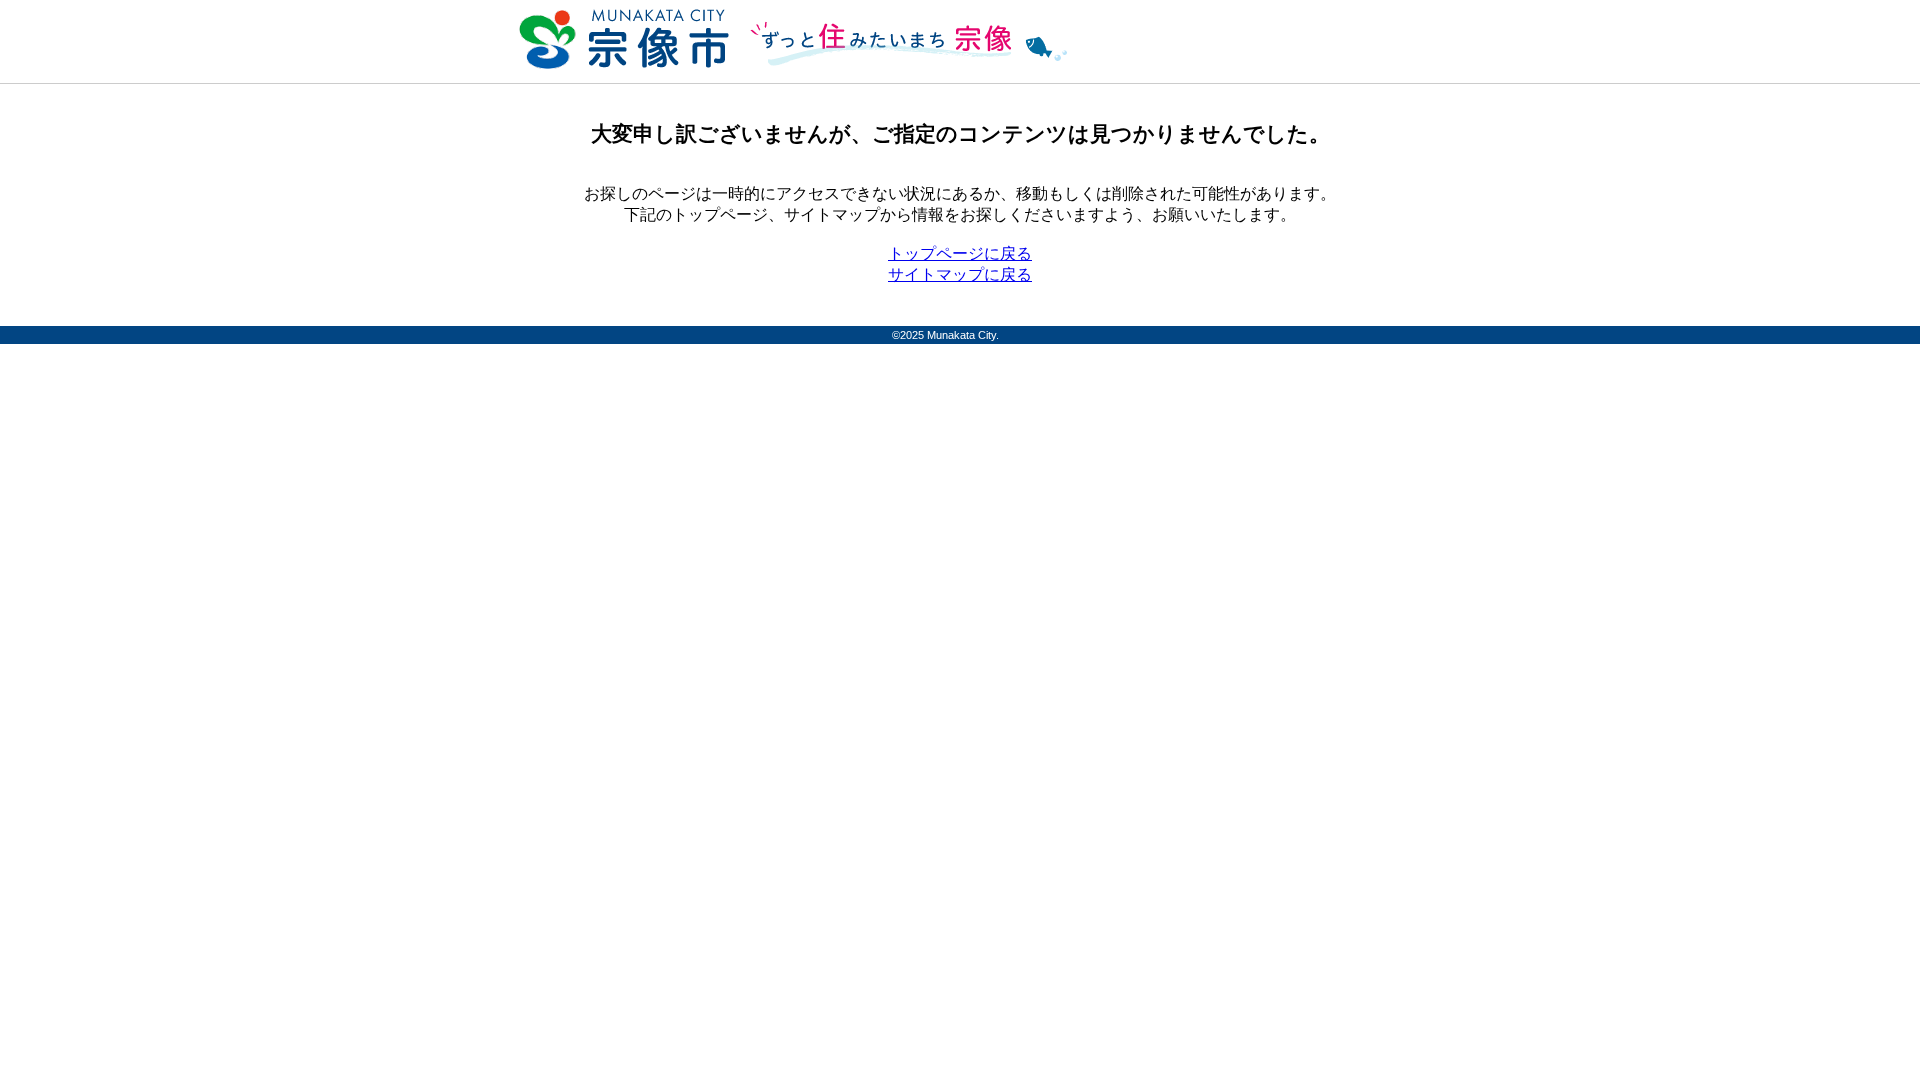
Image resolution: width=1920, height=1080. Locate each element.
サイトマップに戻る (960, 274)
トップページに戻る (960, 253)
